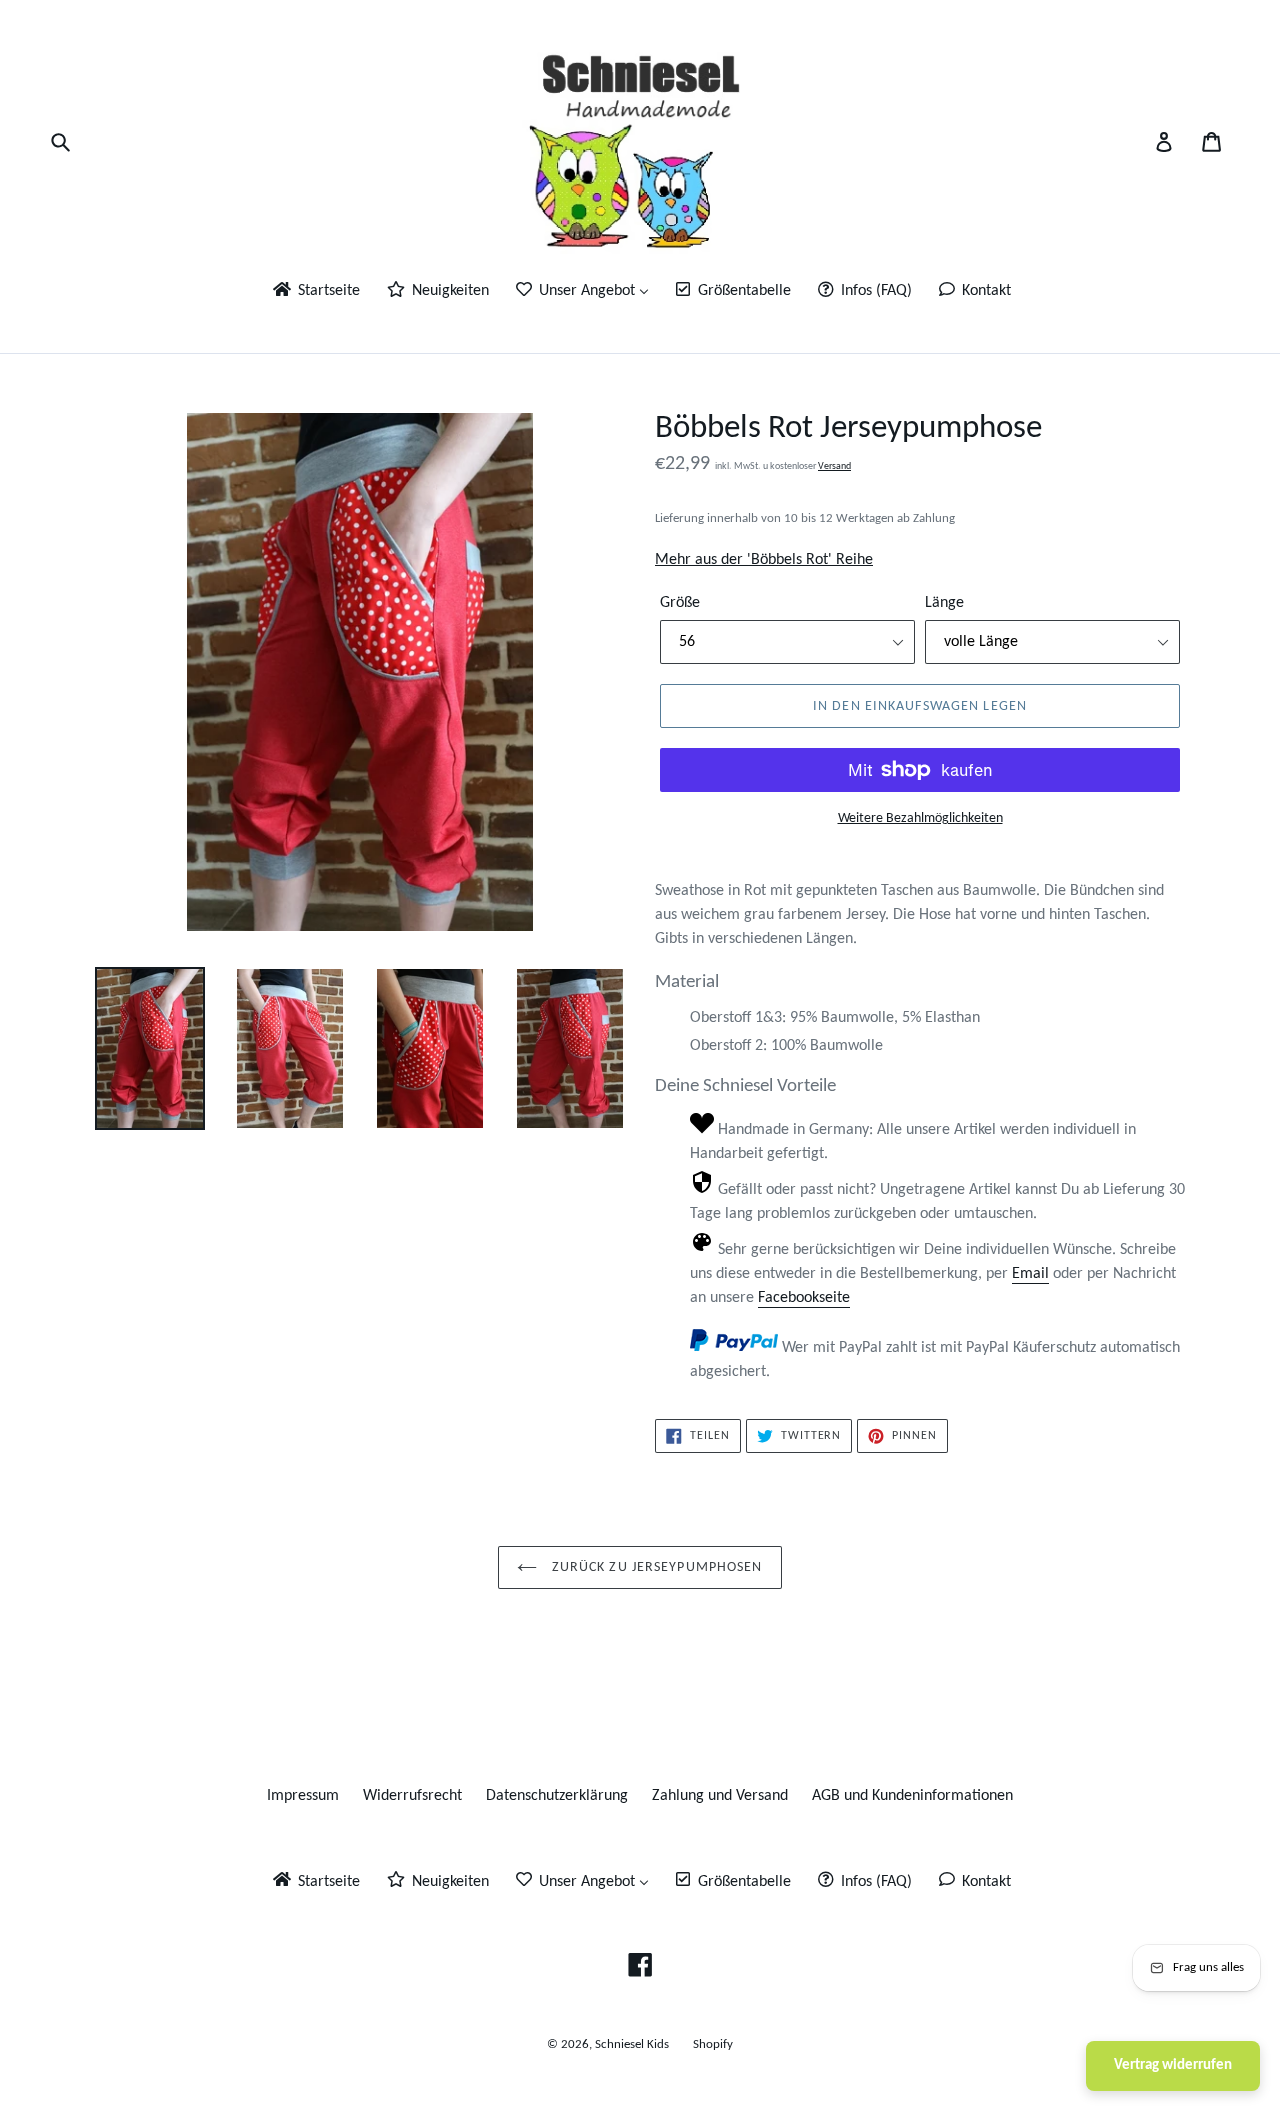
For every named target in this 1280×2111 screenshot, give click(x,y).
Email (1030, 1274)
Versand (834, 466)
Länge (944, 603)
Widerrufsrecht (412, 1796)
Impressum (303, 1796)
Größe (680, 603)
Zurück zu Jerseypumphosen (654, 1567)
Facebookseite (804, 1298)
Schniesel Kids (632, 2044)
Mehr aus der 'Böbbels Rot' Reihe (764, 560)
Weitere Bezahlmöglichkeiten (920, 818)
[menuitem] (315, 292)
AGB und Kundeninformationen (912, 1796)
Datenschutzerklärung (557, 1796)
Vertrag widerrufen (1173, 2065)
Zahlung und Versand (720, 1796)
